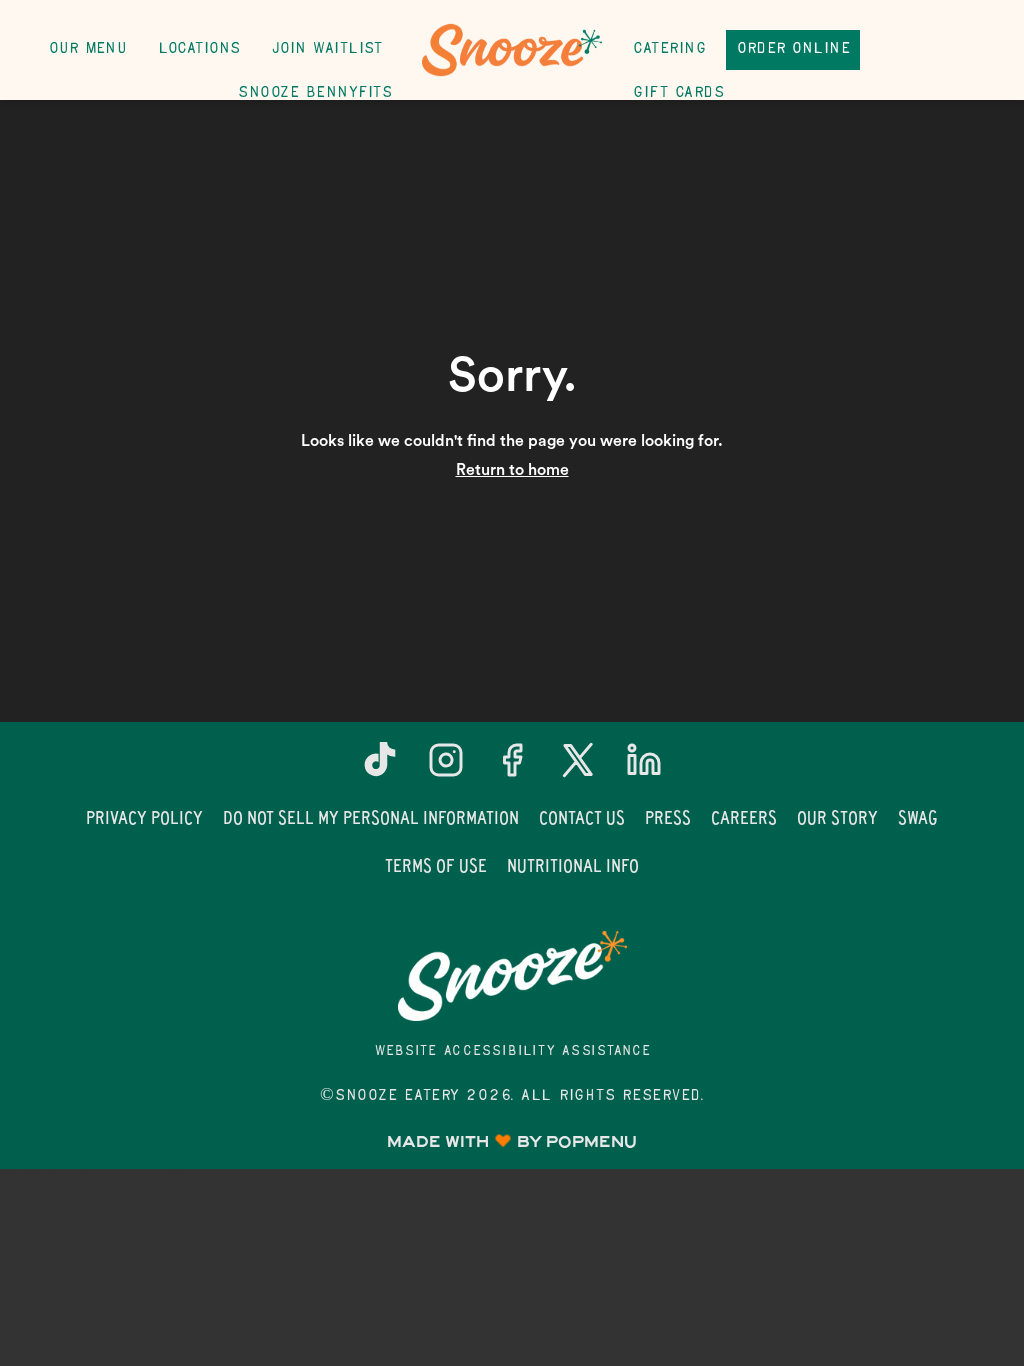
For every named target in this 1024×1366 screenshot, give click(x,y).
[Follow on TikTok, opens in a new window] (380, 767)
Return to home (512, 470)
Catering (669, 49)
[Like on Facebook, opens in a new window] (512, 767)
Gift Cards (678, 93)
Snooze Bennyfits (314, 93)
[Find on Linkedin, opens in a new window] (644, 767)
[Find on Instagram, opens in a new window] (446, 767)
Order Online (793, 49)
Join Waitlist (327, 49)
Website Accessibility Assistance (512, 1051)
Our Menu (87, 49)
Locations (199, 49)
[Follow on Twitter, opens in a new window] (578, 767)
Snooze (512, 976)
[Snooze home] (512, 50)
